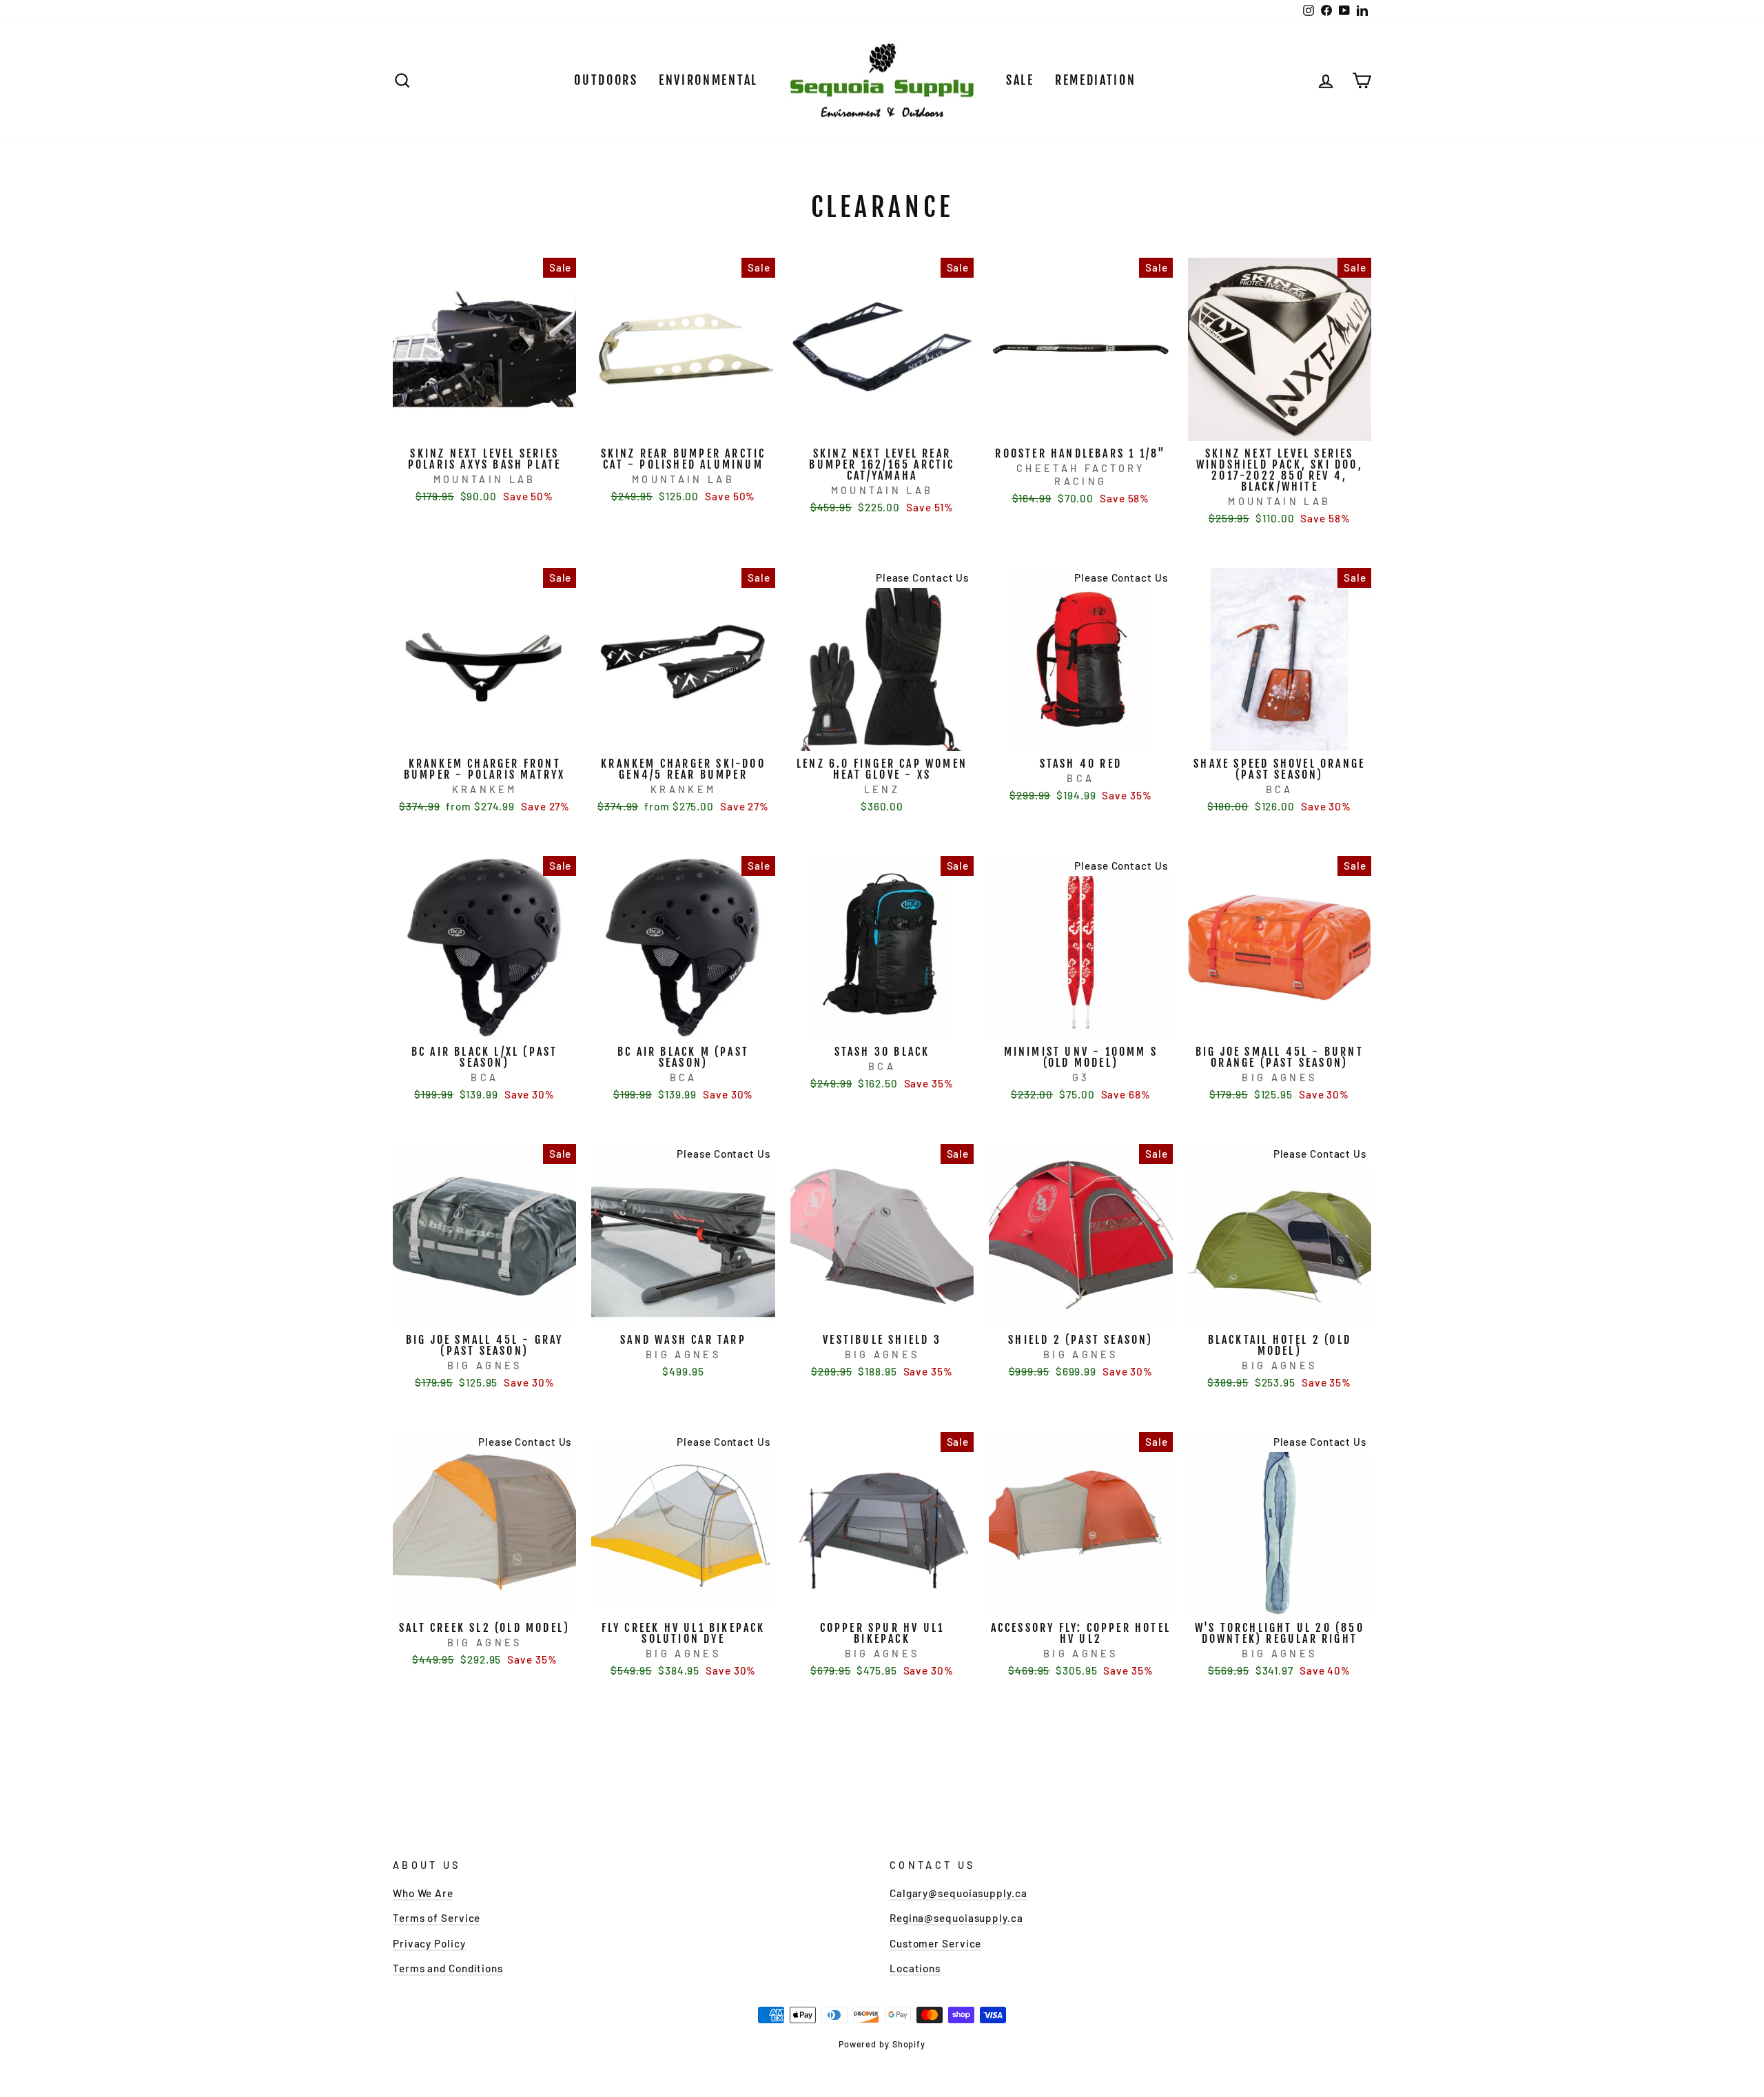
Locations (915, 1968)
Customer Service (935, 1943)
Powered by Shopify (882, 2044)
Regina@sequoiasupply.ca (956, 1918)
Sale (1020, 80)
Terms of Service (437, 1918)
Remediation (1096, 80)
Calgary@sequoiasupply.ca (958, 1893)
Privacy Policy (429, 1943)
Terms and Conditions (448, 1968)
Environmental (708, 80)
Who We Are (423, 1893)
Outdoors (606, 80)
